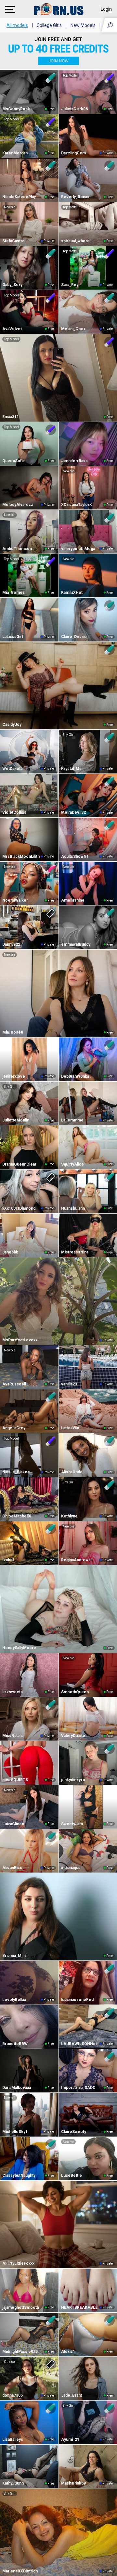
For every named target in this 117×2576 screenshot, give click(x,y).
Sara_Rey (70, 285)
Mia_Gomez (13, 593)
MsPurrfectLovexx (20, 1340)
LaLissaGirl (13, 637)
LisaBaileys (13, 2439)
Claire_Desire (74, 637)
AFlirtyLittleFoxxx (18, 2263)
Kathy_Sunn (13, 2483)
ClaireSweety (74, 2132)
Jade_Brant (71, 2395)
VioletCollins (14, 812)
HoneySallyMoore (19, 1648)
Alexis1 (68, 2352)
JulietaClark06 (74, 109)
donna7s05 (13, 2395)
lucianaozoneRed (77, 2000)
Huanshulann (73, 1208)
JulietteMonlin (16, 1120)
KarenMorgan (15, 153)
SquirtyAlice (72, 1164)
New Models (83, 25)
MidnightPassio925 (20, 2352)
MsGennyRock (16, 109)
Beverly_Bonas (75, 197)
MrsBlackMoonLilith (21, 857)
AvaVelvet (12, 329)
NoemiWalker (15, 900)
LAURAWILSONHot (79, 2044)
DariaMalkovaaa (17, 2088)
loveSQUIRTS (15, 1780)
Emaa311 (11, 417)
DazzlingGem (73, 153)
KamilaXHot (72, 593)
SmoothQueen (75, 1692)
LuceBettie (71, 2175)
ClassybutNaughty (19, 2175)
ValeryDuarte (73, 1736)
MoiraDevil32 (73, 812)
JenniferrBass (74, 461)
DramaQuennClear (19, 1164)
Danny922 (11, 944)
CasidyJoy (12, 725)
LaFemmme (72, 1120)
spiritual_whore (75, 241)
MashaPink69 (73, 2483)
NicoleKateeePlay (19, 197)
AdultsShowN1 (75, 857)
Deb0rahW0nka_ (76, 1076)
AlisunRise (12, 1868)
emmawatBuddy (76, 944)
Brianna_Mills (14, 1956)
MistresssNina (75, 1252)
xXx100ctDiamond (19, 1208)
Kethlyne (69, 1516)
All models (17, 25)
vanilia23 (69, 1384)
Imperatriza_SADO (78, 2088)
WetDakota (12, 769)
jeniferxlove (14, 1076)
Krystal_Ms (71, 769)
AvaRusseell (14, 1384)
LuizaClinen (13, 1824)
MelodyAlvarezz (18, 505)
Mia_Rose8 (13, 1032)
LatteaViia (70, 1428)
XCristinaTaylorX (77, 505)
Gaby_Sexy (12, 285)
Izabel (8, 1560)
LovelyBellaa (14, 2000)
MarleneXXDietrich (20, 2571)
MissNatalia (13, 1736)
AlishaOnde (72, 1472)
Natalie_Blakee (16, 1472)
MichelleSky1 (15, 2132)
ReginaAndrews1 (77, 1560)
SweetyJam (72, 1824)
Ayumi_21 (70, 2439)
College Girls (49, 25)
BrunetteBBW (15, 2044)
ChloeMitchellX (17, 1516)
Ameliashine (73, 900)
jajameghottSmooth (21, 2307)
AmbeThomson (17, 549)
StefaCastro (13, 241)
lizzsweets (13, 1692)
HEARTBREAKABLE (79, 2307)
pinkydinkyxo (73, 1780)
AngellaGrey (14, 1428)
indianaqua (71, 1868)
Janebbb (10, 1252)
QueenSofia (13, 461)
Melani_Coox (73, 329)
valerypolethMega (78, 549)
